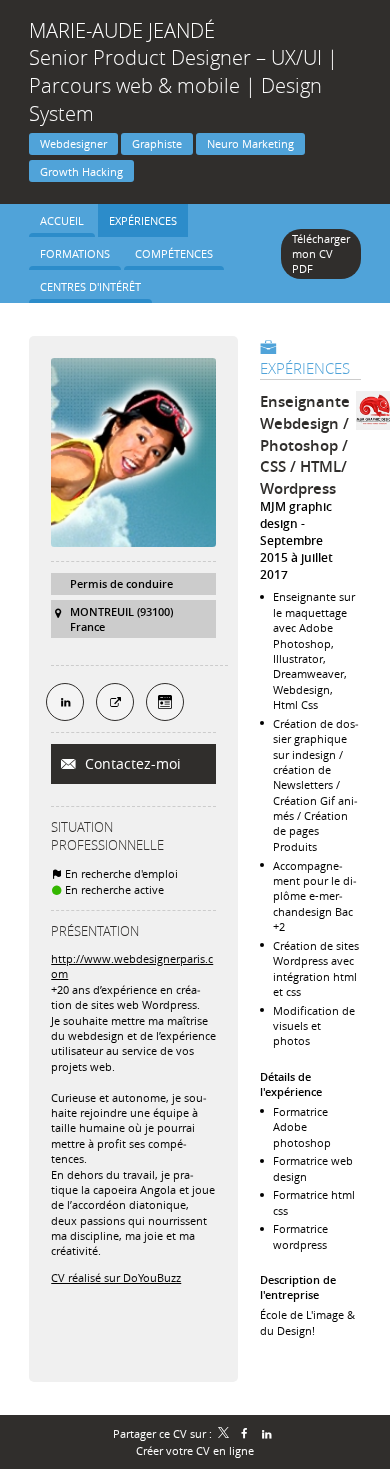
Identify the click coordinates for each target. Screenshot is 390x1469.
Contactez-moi (131, 763)
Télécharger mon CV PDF (321, 254)
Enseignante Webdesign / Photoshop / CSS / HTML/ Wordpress (305, 444)
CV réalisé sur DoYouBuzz (116, 1277)
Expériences (305, 368)
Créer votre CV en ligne (195, 1450)
